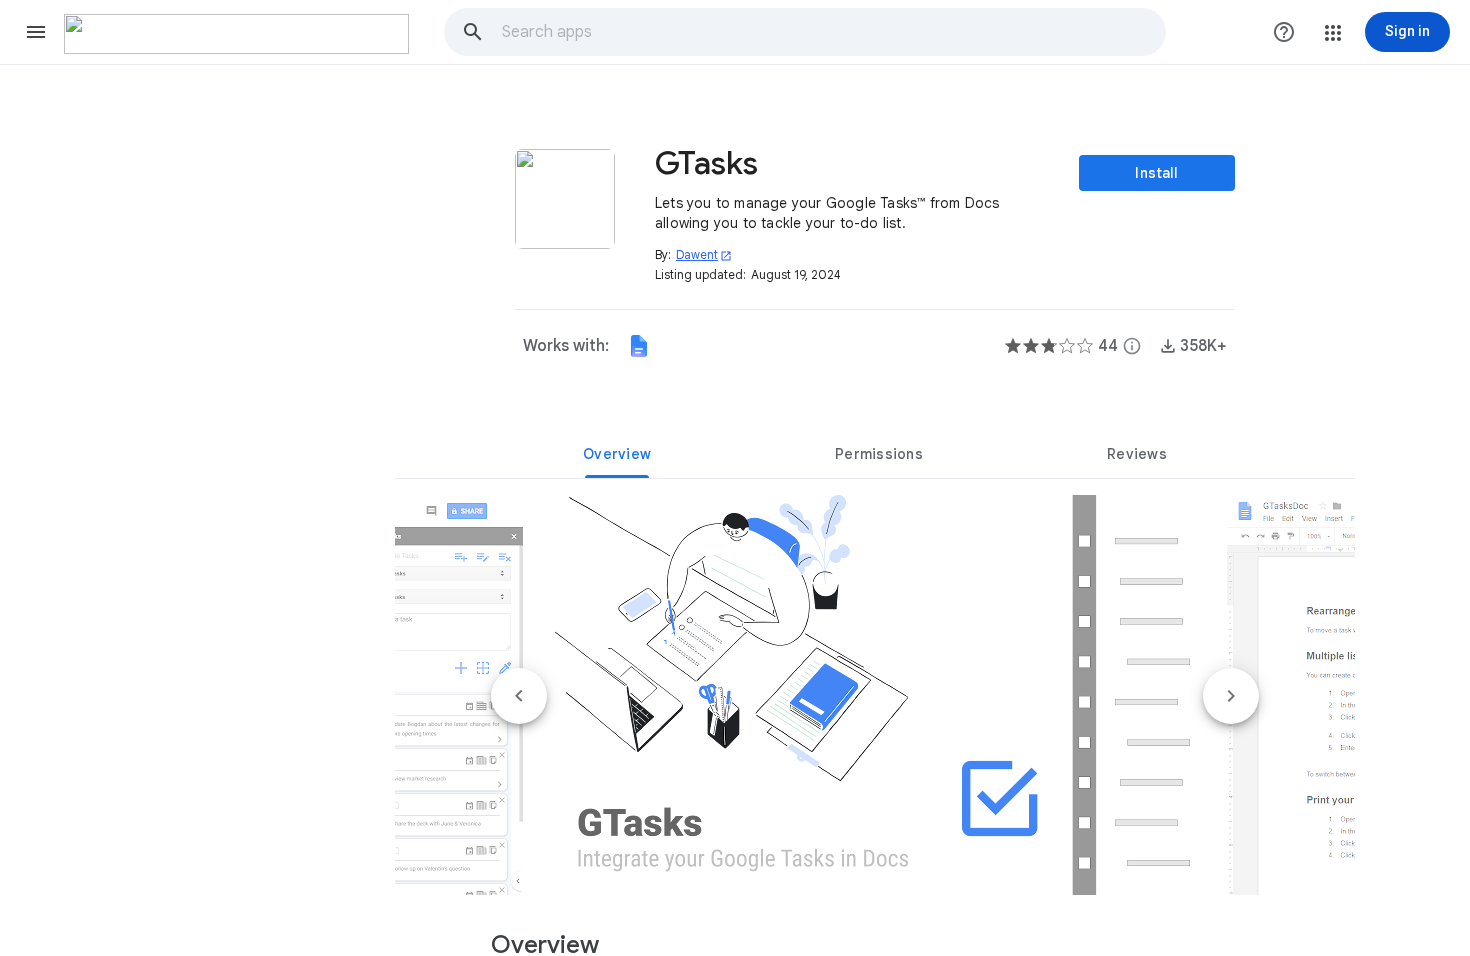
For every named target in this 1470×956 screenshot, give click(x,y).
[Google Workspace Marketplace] (236, 34)
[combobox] (833, 32)
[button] (36, 32)
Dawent (704, 254)
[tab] (617, 454)
